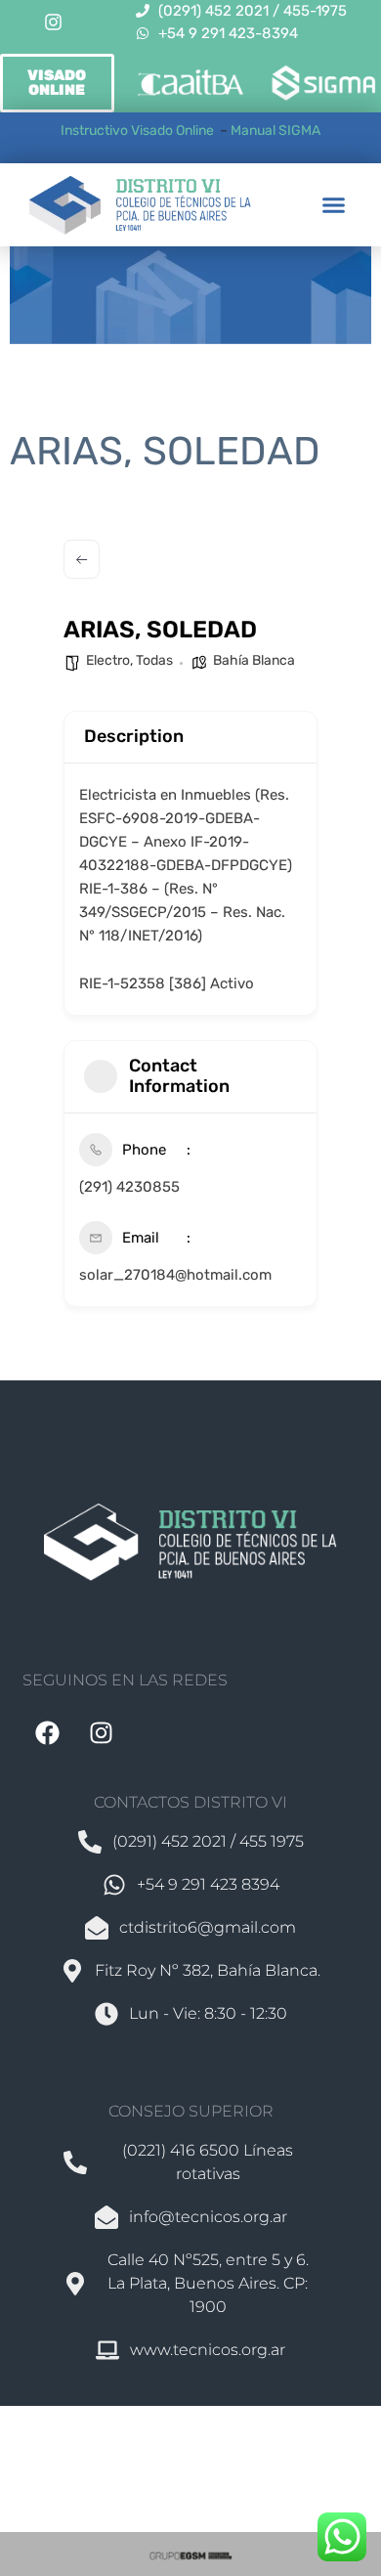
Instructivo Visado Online (139, 131)
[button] (334, 205)
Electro (108, 660)
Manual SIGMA (275, 131)
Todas (154, 660)
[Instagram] (53, 22)
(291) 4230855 (129, 1187)
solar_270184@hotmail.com (175, 1275)
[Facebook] (47, 1732)
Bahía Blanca (254, 660)
